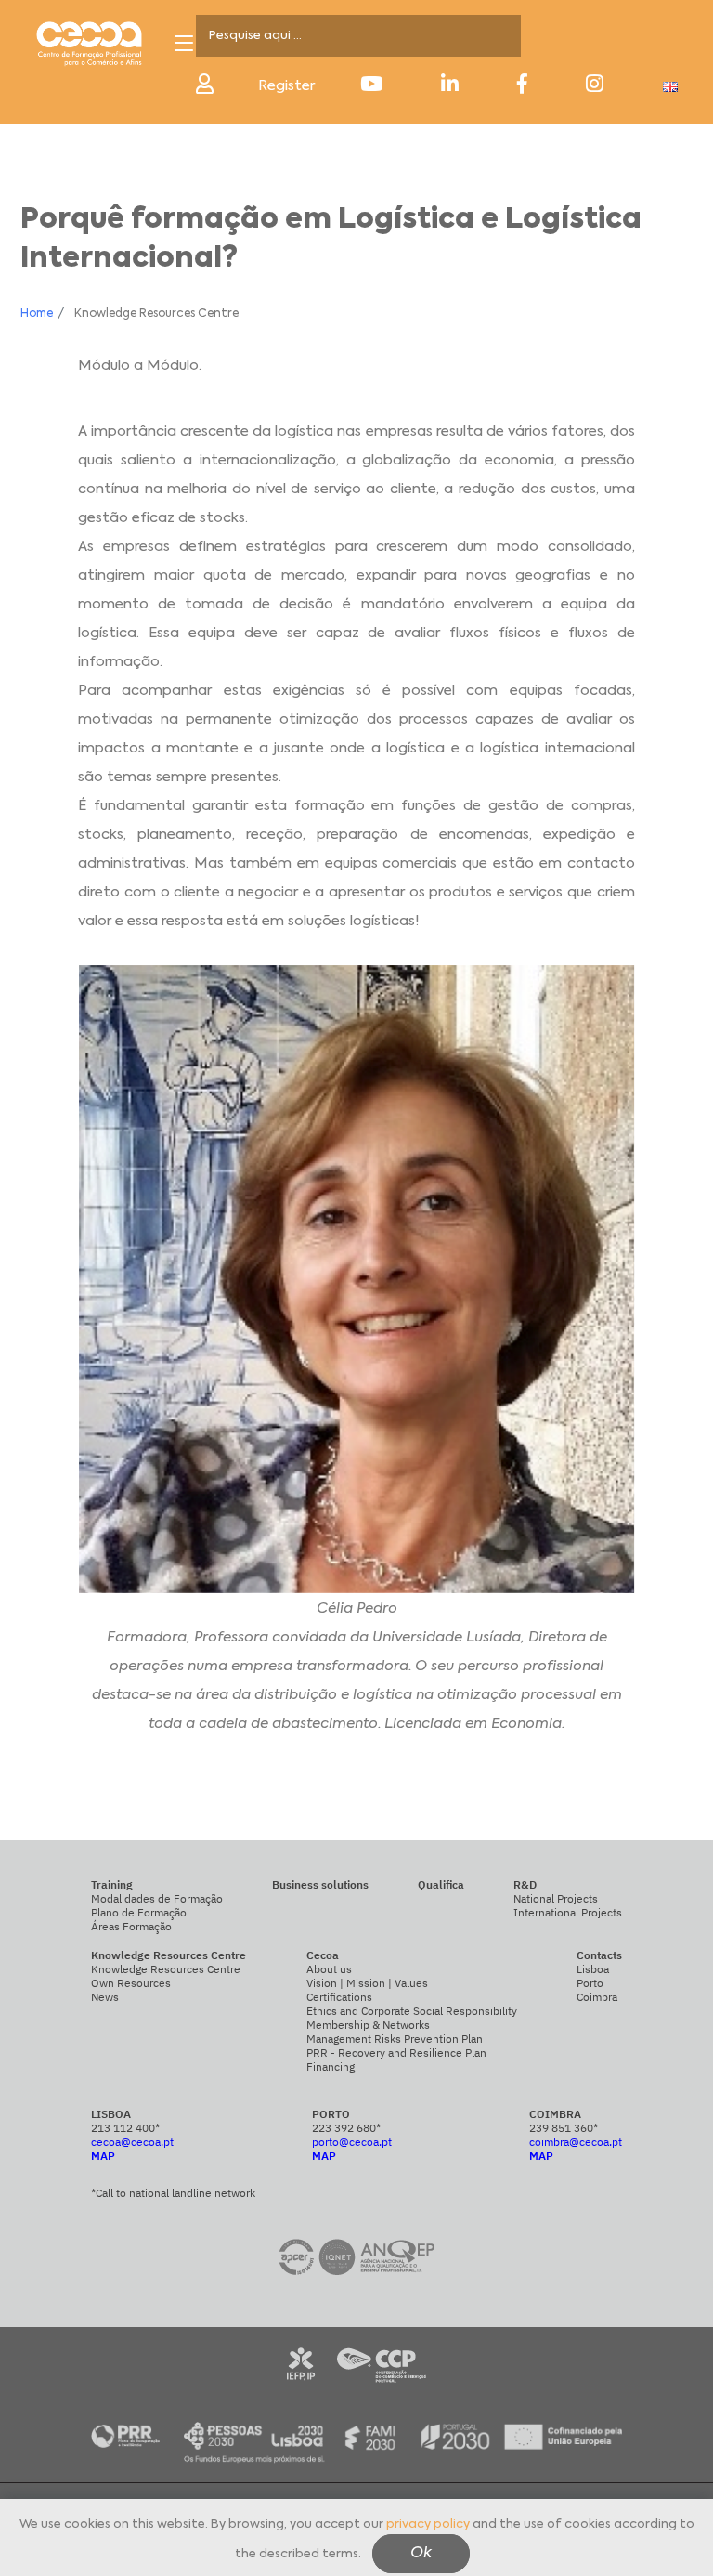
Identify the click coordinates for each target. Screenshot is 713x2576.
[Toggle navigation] (184, 43)
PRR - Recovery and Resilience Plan (396, 2053)
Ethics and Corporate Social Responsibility (412, 2011)
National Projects (556, 1898)
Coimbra (597, 1997)
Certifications (339, 1997)
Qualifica (441, 1884)
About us (329, 1969)
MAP (103, 2156)
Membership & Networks (368, 2025)
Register (286, 86)
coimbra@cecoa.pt (576, 2142)
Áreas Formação (131, 1926)
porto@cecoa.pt (352, 2142)
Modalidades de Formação (157, 1898)
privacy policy (428, 2524)
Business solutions (320, 1884)
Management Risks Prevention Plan (395, 2039)
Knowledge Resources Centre (166, 1969)
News (105, 1997)
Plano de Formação (139, 1912)
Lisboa (593, 1969)
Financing (331, 2066)
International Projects (568, 1912)
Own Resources (131, 1983)
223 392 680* (346, 2128)
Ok (421, 2554)
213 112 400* (125, 2128)
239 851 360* (564, 2128)
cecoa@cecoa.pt (132, 2142)
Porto (590, 1983)
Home (37, 314)
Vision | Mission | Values (367, 1983)
